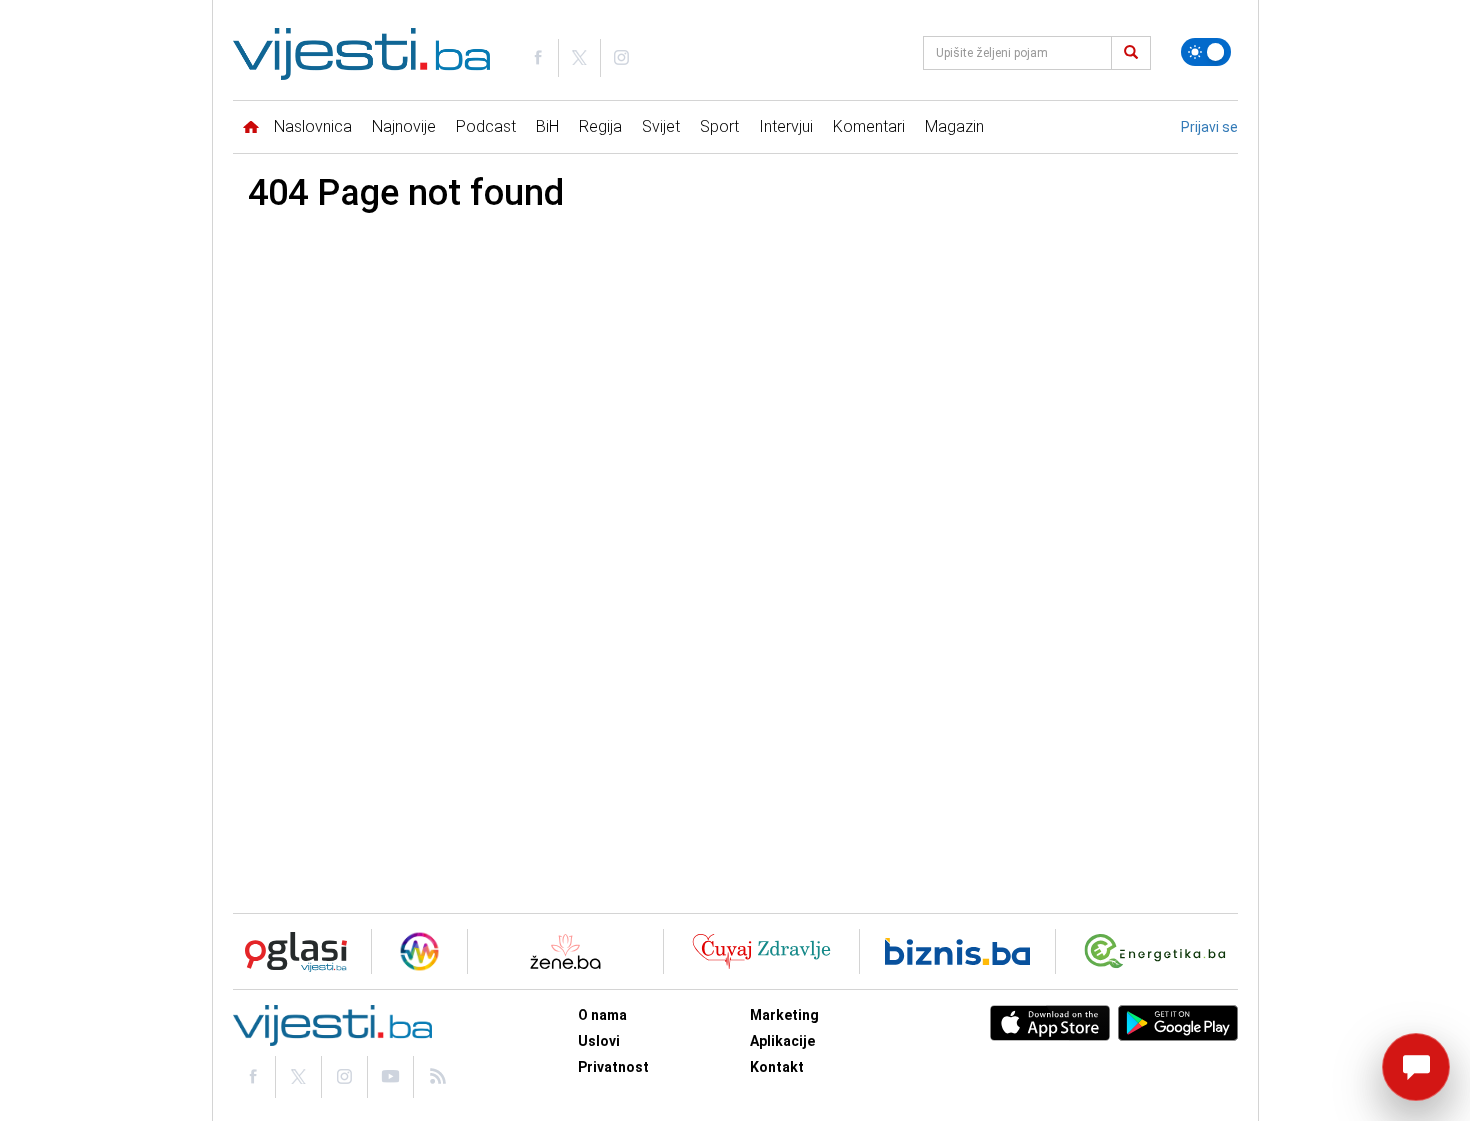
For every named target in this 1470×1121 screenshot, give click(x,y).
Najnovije (404, 126)
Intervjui (786, 126)
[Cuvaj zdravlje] (761, 951)
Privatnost (613, 1067)
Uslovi (599, 1041)
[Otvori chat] (1416, 1067)
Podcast (486, 126)
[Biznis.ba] (957, 951)
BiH (547, 126)
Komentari (869, 126)
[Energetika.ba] (1159, 951)
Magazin (954, 126)
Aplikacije (782, 1041)
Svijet (661, 126)
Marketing (784, 1015)
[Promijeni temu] (1206, 52)
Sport (719, 126)
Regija (600, 126)
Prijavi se (1209, 127)
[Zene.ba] (565, 951)
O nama (602, 1015)
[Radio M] (290, 951)
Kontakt (777, 1067)
